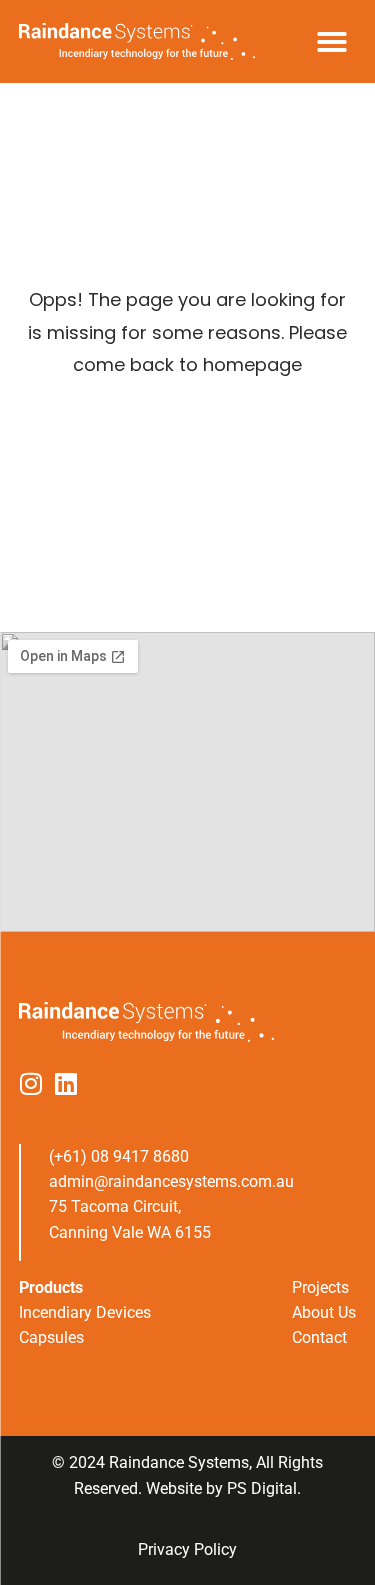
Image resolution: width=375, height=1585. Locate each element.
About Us (324, 1312)
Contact (319, 1337)
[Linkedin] (66, 1083)
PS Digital (262, 1488)
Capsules (51, 1337)
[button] (332, 42)
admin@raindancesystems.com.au (171, 1181)
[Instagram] (31, 1083)
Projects (320, 1287)
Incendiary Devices (85, 1312)
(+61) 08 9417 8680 (119, 1156)
